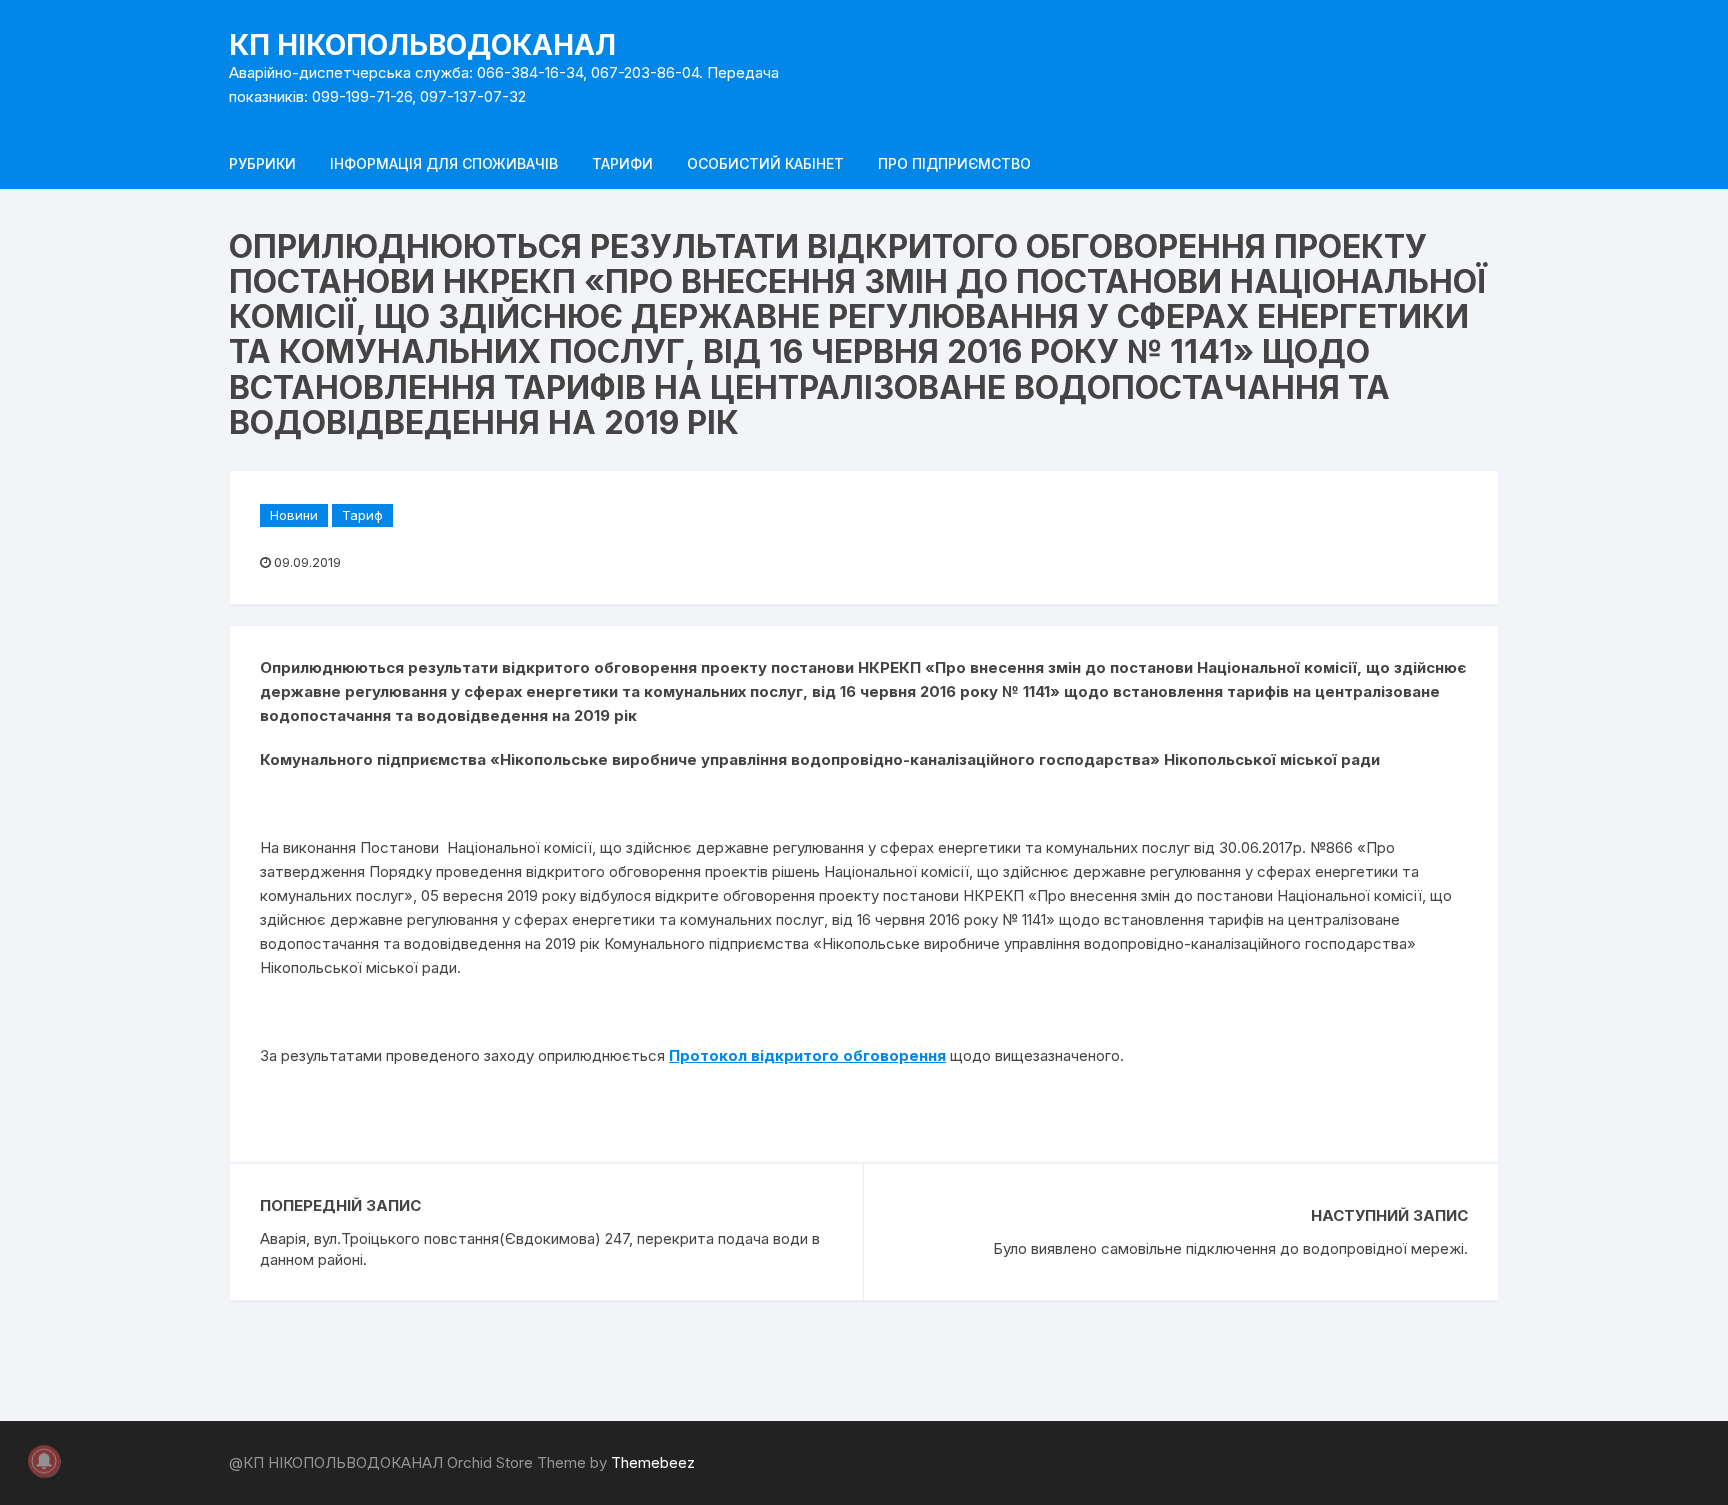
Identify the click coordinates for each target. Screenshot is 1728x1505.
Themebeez (653, 1462)
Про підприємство (954, 163)
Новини (294, 515)
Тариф (362, 515)
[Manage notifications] (44, 1461)
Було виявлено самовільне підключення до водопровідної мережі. (1230, 1248)
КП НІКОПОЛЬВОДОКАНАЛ (422, 45)
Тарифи (622, 163)
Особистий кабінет (765, 163)
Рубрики (262, 163)
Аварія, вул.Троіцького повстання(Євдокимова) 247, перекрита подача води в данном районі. (540, 1249)
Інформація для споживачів (444, 163)
